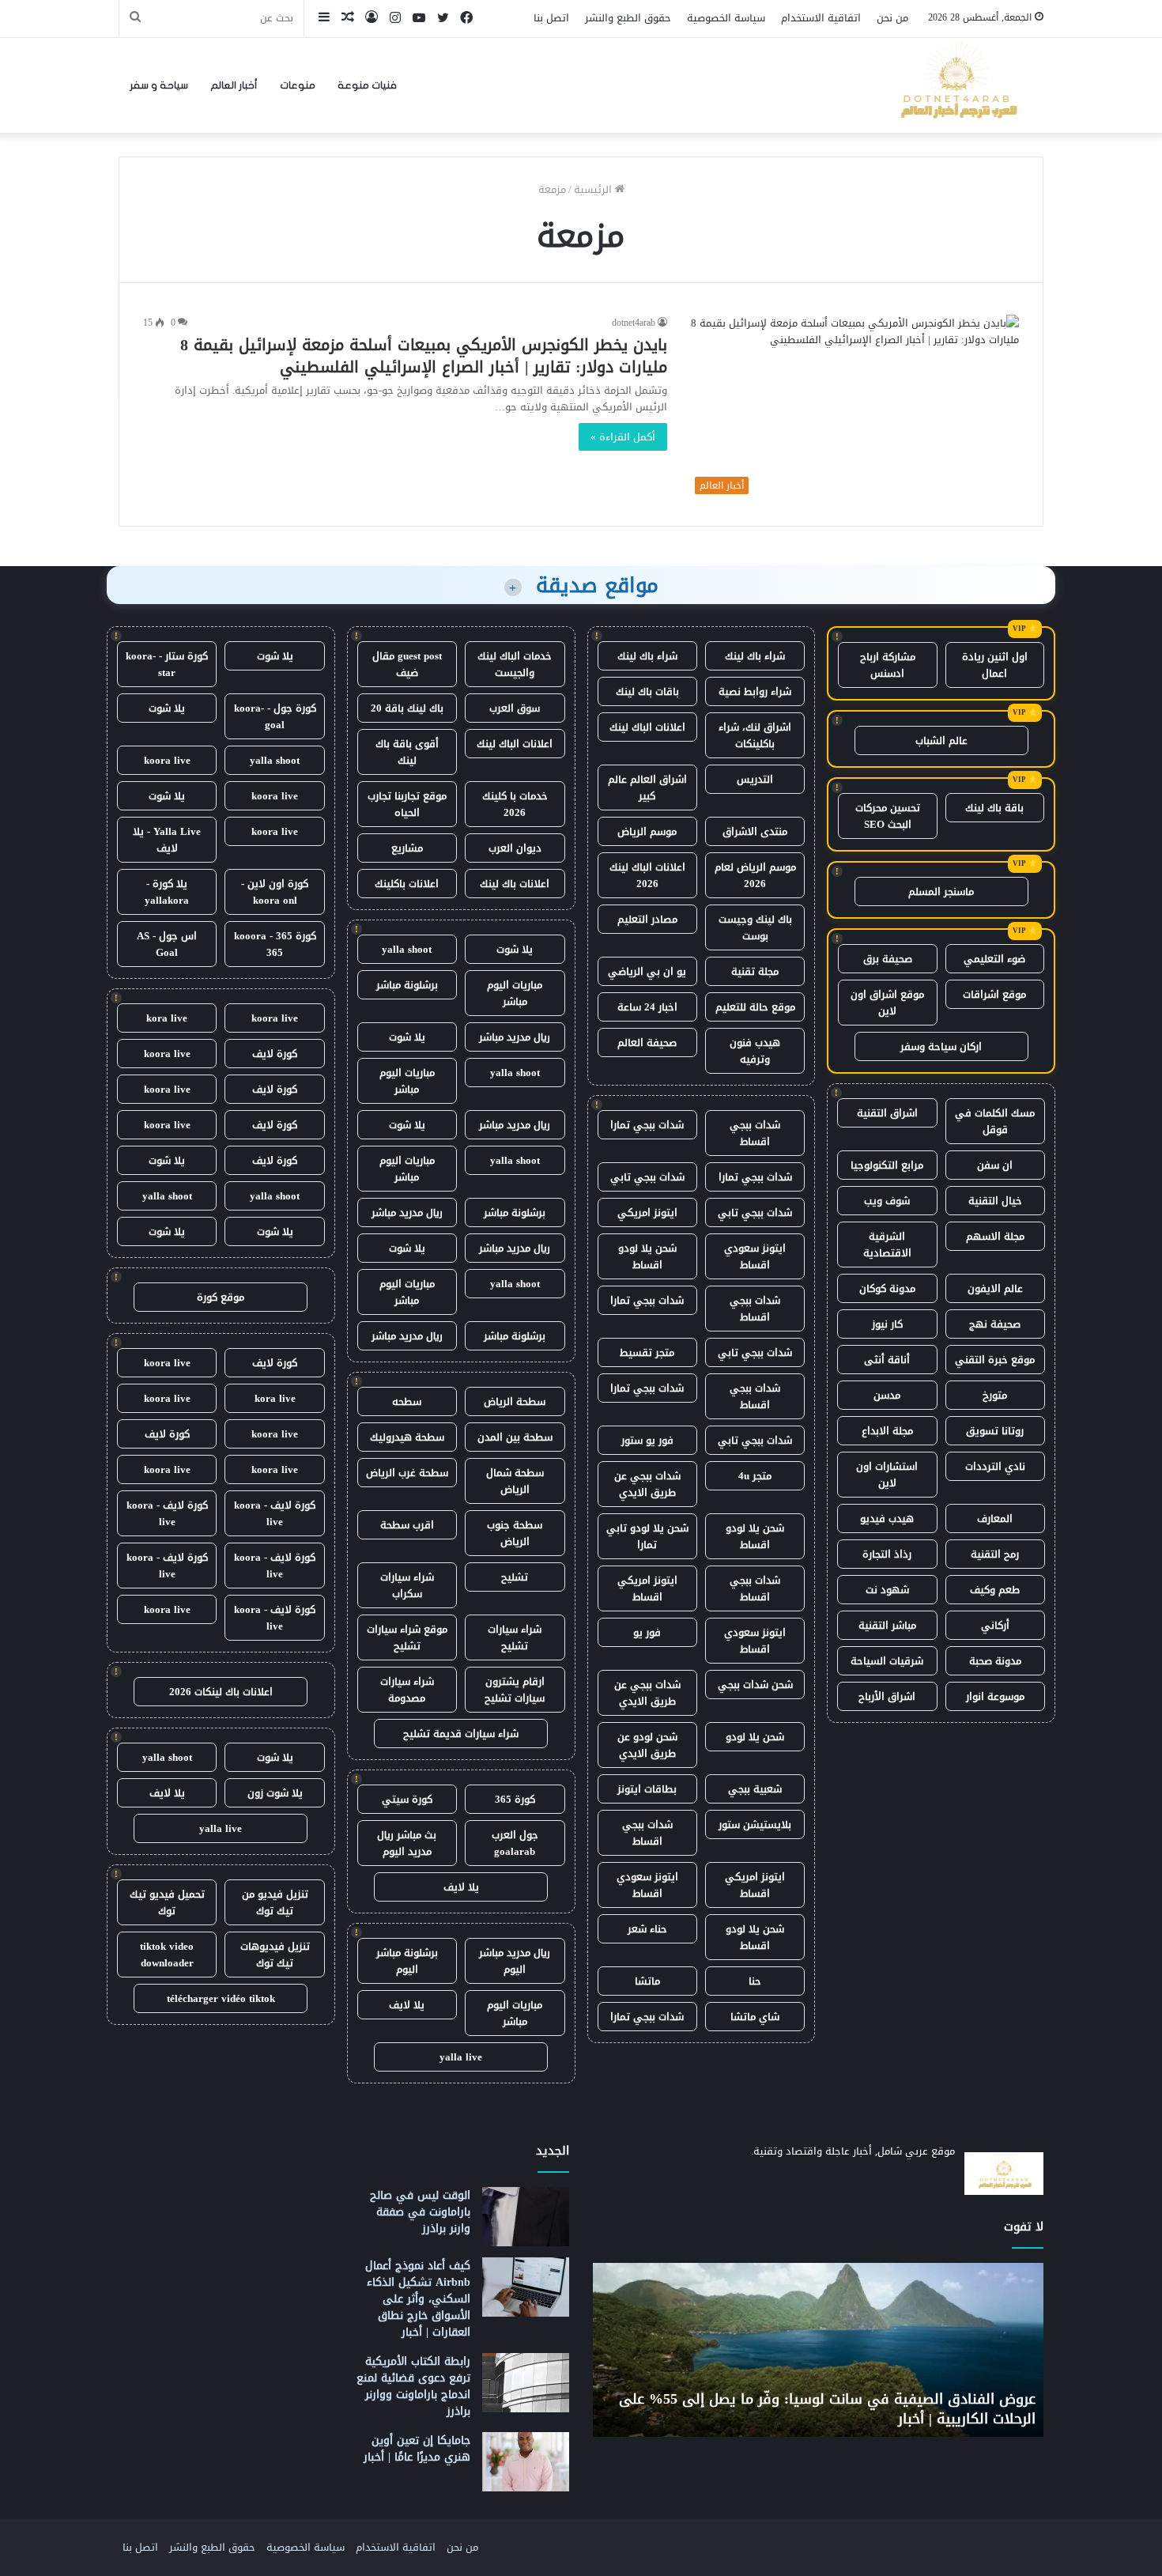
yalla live (461, 2057)
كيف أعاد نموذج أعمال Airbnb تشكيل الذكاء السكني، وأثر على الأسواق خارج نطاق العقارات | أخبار (418, 2299)
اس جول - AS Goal (167, 944)
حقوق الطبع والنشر (628, 18)
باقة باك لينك (994, 808)
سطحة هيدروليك (407, 1437)
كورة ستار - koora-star (167, 664)
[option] (818, 2350)
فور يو (647, 1632)
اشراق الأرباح (887, 1696)
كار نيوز (887, 1324)
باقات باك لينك (647, 691)
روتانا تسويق (995, 1431)
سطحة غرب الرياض (407, 1473)
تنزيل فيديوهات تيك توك (275, 1955)
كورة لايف (275, 1054)
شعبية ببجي (755, 1789)
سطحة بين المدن (515, 1437)
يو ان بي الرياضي (647, 971)
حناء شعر (647, 1929)
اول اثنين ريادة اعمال (995, 665)
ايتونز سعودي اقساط (755, 1256)
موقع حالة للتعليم (755, 1007)
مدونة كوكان (887, 1288)
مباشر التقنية (887, 1625)
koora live (167, 760)
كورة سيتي (407, 1799)
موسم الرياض (647, 831)
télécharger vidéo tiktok (221, 1998)
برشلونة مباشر (407, 985)
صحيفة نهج (995, 1324)
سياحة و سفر (159, 85)
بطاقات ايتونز (647, 1789)
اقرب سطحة (407, 1525)
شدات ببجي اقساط (755, 1133)
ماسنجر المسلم (941, 891)
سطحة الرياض (515, 1401)
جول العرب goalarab (515, 1843)
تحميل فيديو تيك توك (167, 1902)
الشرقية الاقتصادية (887, 1245)
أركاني (995, 1625)
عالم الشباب (941, 740)
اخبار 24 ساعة (647, 1007)
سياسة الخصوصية (726, 18)
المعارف (995, 1518)
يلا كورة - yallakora (167, 892)
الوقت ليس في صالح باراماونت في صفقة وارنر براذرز (420, 2212)
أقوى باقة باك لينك (407, 752)
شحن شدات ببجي (755, 1685)
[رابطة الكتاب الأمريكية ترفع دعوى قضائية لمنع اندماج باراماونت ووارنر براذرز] (526, 2383)
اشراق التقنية (887, 1113)
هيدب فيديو (887, 1518)
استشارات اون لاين (887, 1475)
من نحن (892, 18)
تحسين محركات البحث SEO (888, 816)
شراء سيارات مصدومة (407, 1690)
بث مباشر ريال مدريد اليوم (407, 1843)
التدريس (755, 779)
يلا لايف (461, 1887)
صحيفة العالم (647, 1042)
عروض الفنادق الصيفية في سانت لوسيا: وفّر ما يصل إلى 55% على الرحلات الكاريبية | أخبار (827, 2409)
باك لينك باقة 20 (407, 708)
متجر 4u (755, 1476)
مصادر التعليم (647, 919)
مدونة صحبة (995, 1661)
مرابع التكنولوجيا (887, 1165)
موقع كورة (221, 1297)
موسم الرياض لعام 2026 (755, 875)
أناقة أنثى (887, 1360)
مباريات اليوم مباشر (515, 993)
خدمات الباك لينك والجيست (515, 664)
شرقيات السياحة (887, 1661)
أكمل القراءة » (623, 437)
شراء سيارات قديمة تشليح (461, 1734)
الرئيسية (594, 189)
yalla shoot (407, 949)
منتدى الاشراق (755, 831)
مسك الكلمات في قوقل (995, 1121)
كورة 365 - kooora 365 (275, 944)
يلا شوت (515, 949)
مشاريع (407, 848)
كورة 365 (515, 1799)
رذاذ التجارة (887, 1554)
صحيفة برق (888, 959)
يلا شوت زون (275, 1793)
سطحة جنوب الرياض (515, 1533)
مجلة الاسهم (995, 1236)
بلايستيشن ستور (755, 1824)
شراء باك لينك (755, 656)
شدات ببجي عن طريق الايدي (647, 1484)
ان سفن (995, 1165)
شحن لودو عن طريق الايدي (647, 1745)
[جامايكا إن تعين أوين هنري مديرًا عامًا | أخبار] (526, 2462)
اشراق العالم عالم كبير (647, 788)
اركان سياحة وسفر (941, 1046)
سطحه (407, 1401)
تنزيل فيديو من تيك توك (275, 1902)
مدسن (887, 1395)
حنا (755, 1981)
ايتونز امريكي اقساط (647, 1588)
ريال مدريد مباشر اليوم (515, 1961)
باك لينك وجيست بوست (755, 927)
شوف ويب (887, 1201)
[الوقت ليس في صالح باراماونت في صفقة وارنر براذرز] (526, 2217)
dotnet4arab (634, 323)
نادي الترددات (995, 1466)
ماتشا (647, 1981)
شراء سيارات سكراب (407, 1585)
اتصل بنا (551, 18)
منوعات (298, 85)
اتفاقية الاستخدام (821, 18)
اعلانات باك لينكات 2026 (221, 1692)
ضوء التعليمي (994, 959)
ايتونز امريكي (647, 1212)
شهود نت (887, 1590)
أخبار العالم (234, 85)
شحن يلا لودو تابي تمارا (647, 1536)
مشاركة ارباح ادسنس (888, 665)
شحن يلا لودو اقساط (647, 1256)
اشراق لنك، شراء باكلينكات (755, 735)
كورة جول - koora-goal (275, 716)
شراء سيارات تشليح (515, 1637)
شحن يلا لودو (755, 1737)
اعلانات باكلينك (407, 884)
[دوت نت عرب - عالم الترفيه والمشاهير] (956, 85)
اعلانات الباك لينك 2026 (647, 875)
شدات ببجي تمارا (647, 1125)
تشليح (515, 1577)
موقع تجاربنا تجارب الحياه (407, 804)
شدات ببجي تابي (647, 1177)
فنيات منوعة (367, 85)
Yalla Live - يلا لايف (167, 840)
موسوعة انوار (995, 1696)
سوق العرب (515, 708)
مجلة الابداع (887, 1431)
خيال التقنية (995, 1201)
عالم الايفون (995, 1288)
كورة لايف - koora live (275, 1513)
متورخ (995, 1395)
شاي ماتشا (755, 2017)
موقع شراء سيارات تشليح (407, 1637)
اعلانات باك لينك (515, 884)
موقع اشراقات (994, 994)
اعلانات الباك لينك (647, 727)
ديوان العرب (515, 848)
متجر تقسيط (647, 1352)
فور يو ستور (647, 1440)
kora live (167, 1018)
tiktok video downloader (167, 1955)
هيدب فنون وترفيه (755, 1051)
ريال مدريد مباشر (515, 1037)
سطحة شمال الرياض (515, 1481)
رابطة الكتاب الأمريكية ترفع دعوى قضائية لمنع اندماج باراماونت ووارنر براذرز (413, 2386)
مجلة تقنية (755, 971)
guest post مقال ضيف (407, 664)
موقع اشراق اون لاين (887, 1003)
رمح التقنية (995, 1554)
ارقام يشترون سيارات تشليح (515, 1690)
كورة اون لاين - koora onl (275, 892)
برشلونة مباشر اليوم (407, 1961)
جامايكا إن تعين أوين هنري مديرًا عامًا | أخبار (417, 2449)
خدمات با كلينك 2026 (515, 804)
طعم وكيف (995, 1590)
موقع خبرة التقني (995, 1360)
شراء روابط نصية (755, 691)
